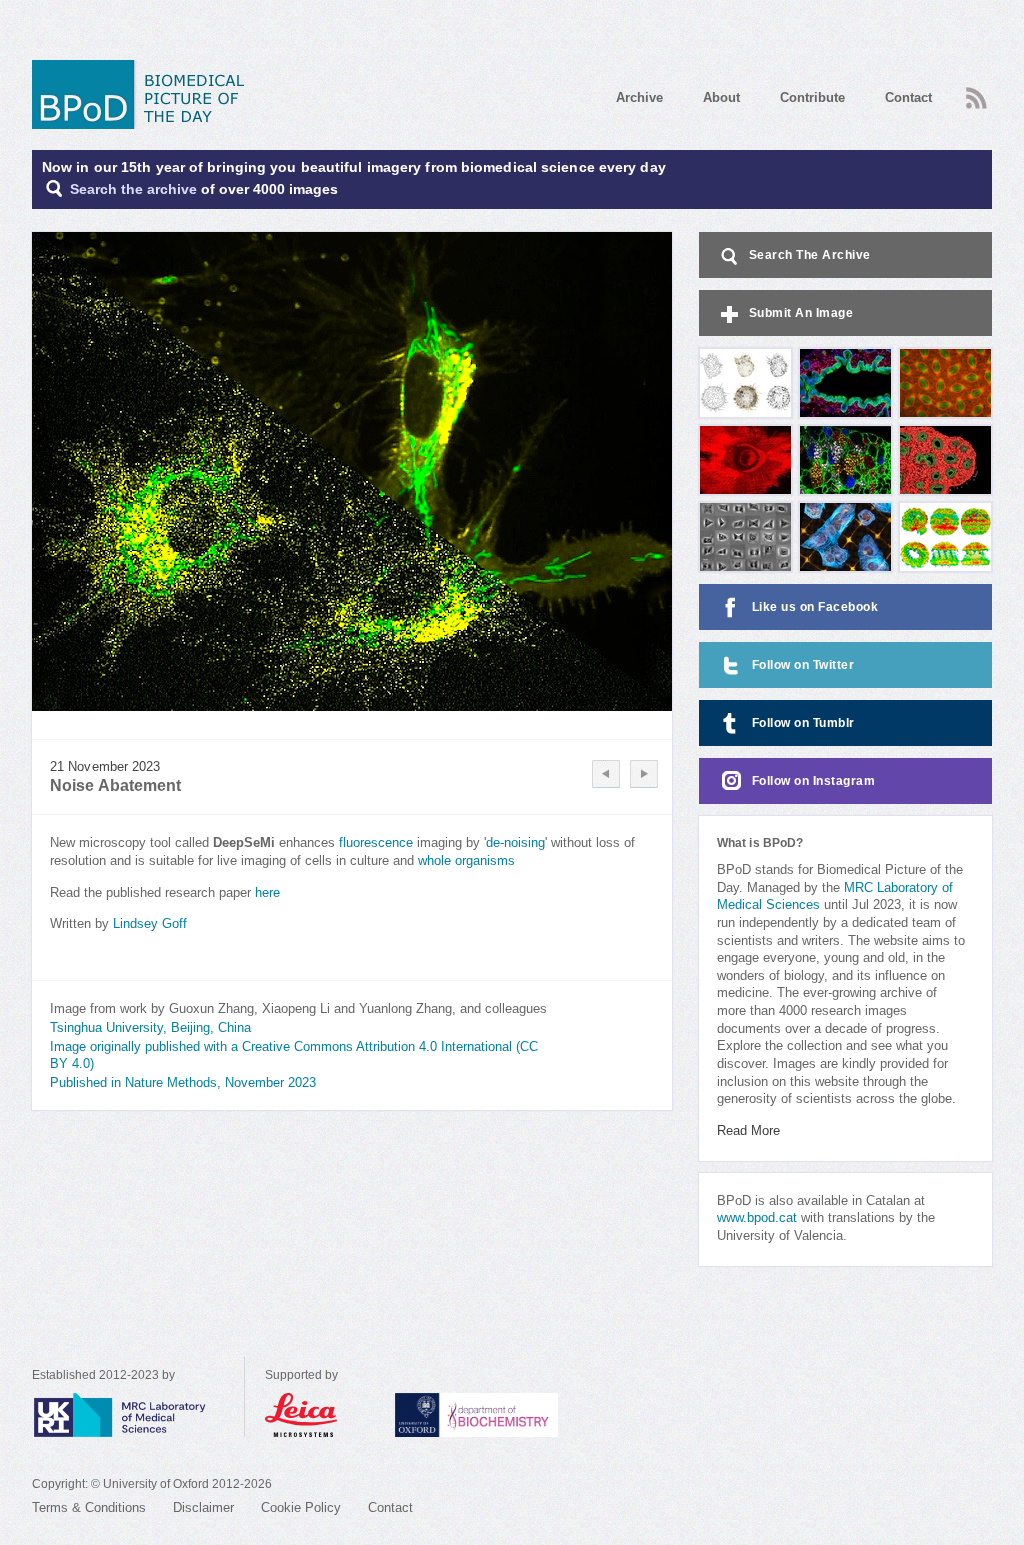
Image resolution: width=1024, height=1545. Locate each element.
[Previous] (606, 774)
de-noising (515, 843)
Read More (748, 1131)
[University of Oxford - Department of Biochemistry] (513, 1415)
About (721, 97)
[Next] (644, 774)
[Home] (145, 94)
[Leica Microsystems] (320, 1415)
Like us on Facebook (815, 607)
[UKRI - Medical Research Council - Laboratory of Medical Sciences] (138, 1415)
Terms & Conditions (89, 1508)
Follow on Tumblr (803, 723)
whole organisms (466, 861)
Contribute (812, 97)
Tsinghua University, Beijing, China (150, 1028)
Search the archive (133, 189)
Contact (908, 97)
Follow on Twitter (803, 665)
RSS (974, 92)
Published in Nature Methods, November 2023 (183, 1083)
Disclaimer (203, 1508)
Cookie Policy (301, 1508)
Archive (639, 97)
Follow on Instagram (814, 781)
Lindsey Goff (150, 924)
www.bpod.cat (757, 1218)
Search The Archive (810, 255)
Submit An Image (801, 313)
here (267, 893)
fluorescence (376, 843)
